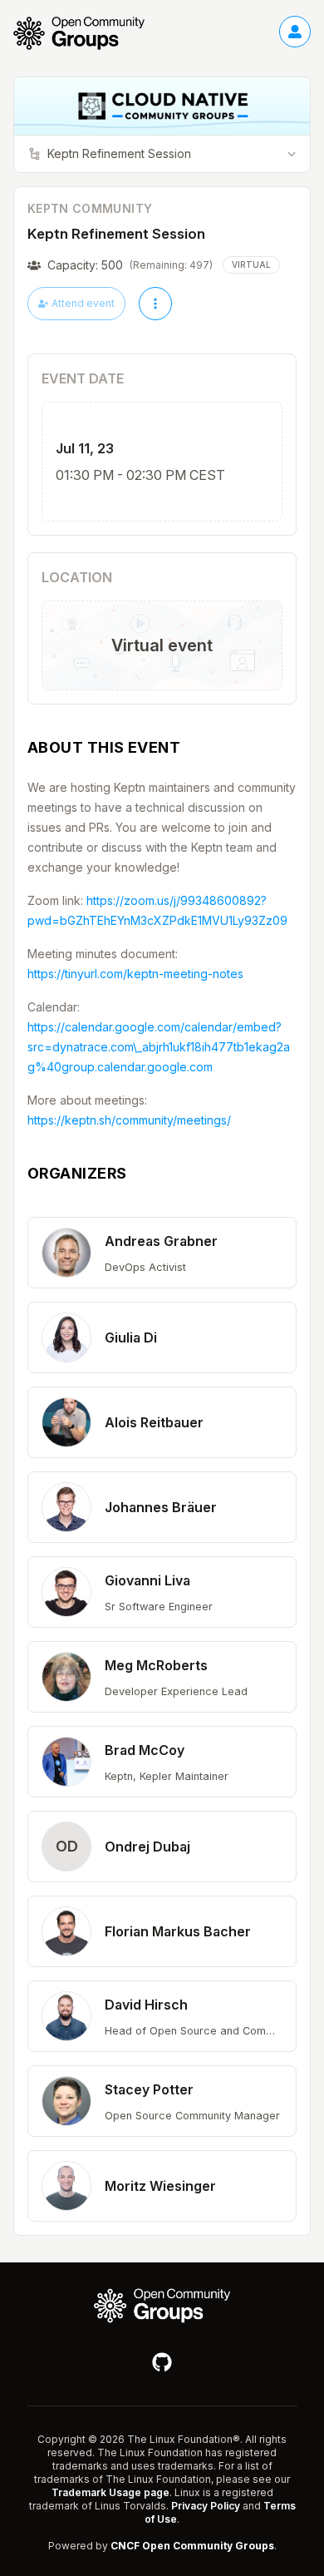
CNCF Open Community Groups (192, 2546)
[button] (162, 1253)
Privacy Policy (206, 2506)
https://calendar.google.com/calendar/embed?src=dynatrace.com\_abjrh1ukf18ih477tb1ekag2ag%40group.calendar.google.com (159, 1047)
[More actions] (155, 304)
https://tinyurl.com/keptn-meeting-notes (135, 974)
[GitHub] (162, 2362)
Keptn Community (90, 208)
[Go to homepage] (87, 33)
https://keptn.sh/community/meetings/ (129, 1120)
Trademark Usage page (110, 2492)
